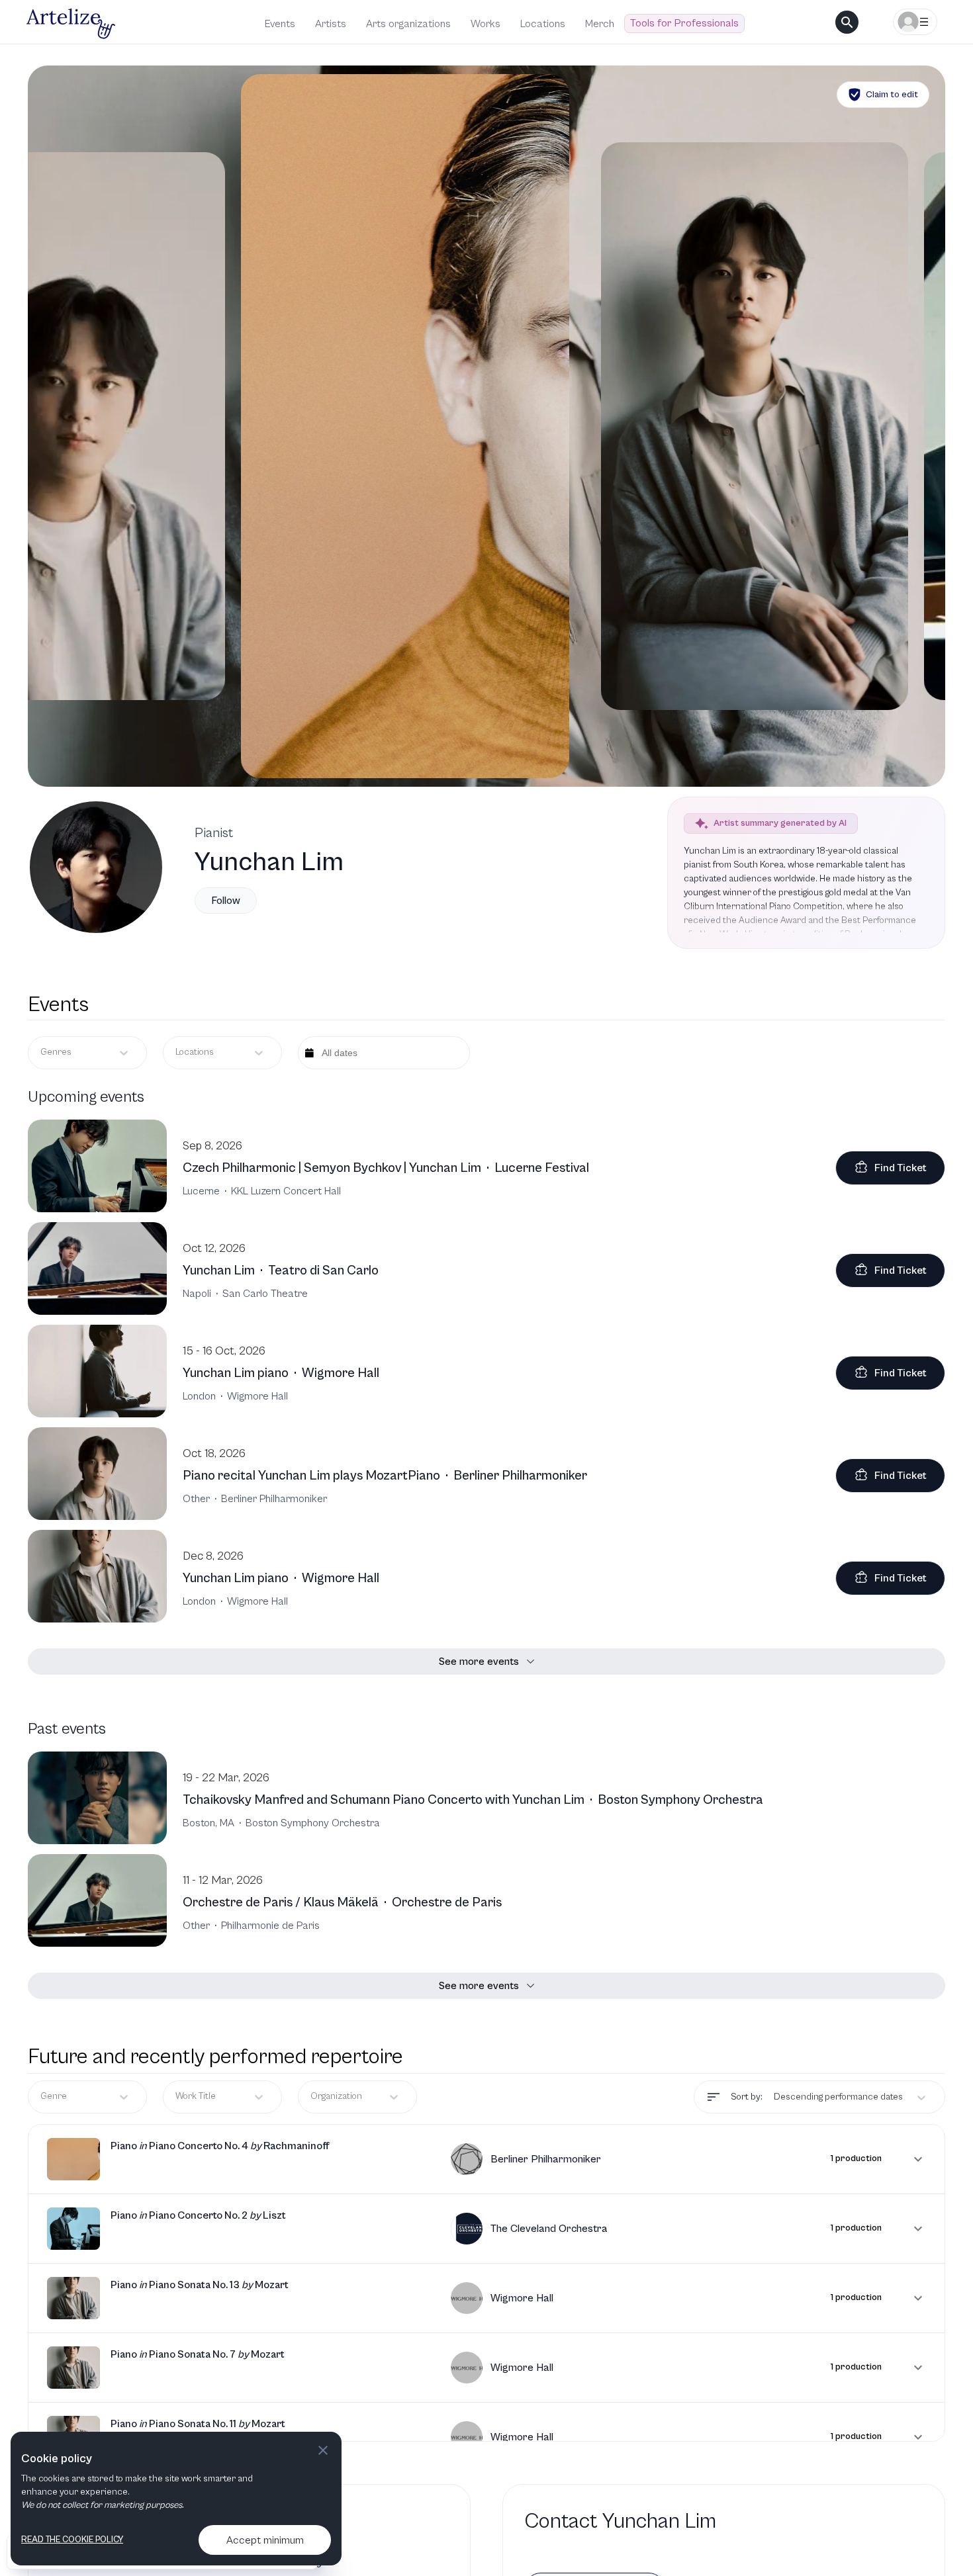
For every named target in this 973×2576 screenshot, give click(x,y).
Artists (331, 24)
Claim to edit (892, 95)
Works (486, 24)
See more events (479, 1662)
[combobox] (176, 1052)
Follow (226, 901)
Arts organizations (408, 24)
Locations (543, 24)
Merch (600, 24)
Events (280, 24)
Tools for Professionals (684, 23)
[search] (847, 22)
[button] (486, 2159)
